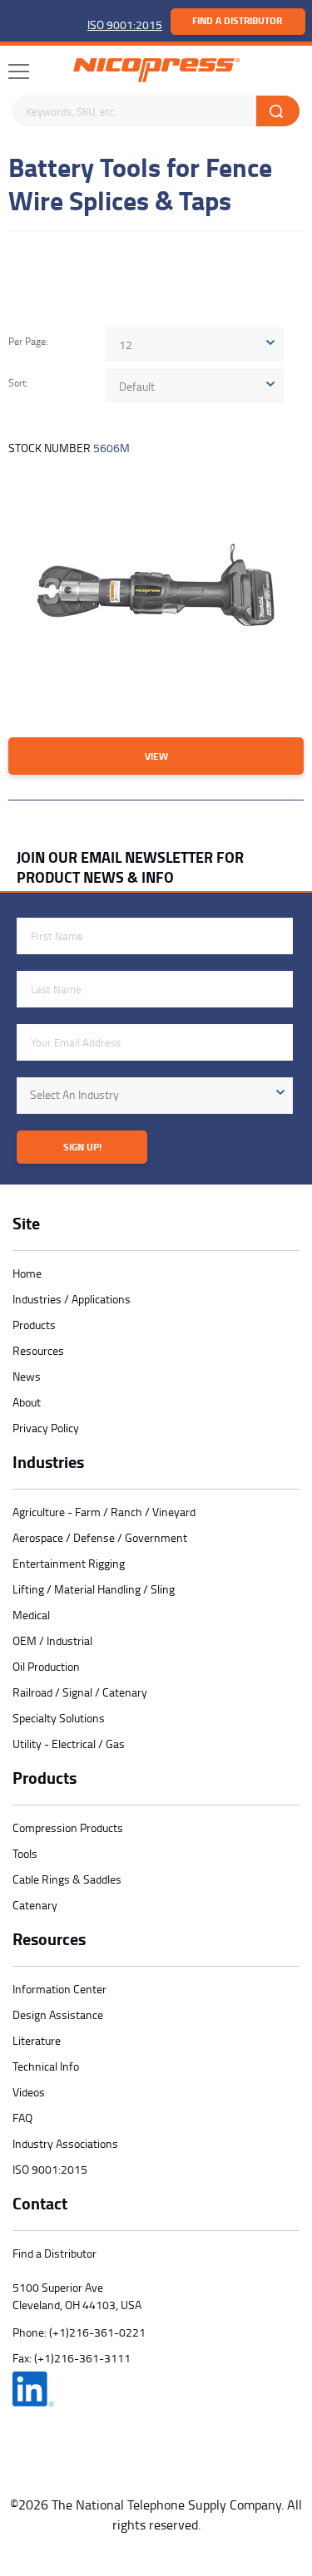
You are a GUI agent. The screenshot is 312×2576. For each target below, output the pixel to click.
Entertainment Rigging (69, 1563)
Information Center (59, 1989)
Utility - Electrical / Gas (69, 1744)
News (27, 1376)
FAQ (22, 2118)
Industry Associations (65, 2143)
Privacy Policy (46, 1428)
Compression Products (68, 1827)
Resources (38, 1350)
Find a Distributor (237, 20)
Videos (29, 2092)
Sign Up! (82, 1147)
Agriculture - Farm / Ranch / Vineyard (104, 1512)
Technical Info (46, 2066)
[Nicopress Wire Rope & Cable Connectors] (156, 70)
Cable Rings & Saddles (67, 1879)
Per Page (27, 342)
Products (34, 1325)
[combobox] (194, 344)
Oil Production (46, 1666)
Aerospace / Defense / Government (100, 1537)
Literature (37, 2040)
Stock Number (69, 448)
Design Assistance (58, 2015)
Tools (25, 1853)
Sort (17, 384)
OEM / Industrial (52, 1640)
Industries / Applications (72, 1299)
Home (27, 1273)
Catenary (35, 1905)
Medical (31, 1615)
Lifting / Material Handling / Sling (94, 1589)
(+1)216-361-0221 (97, 2332)
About (27, 1402)
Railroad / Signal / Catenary (80, 1692)
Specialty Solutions (59, 1718)
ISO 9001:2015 (125, 25)
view (156, 756)
